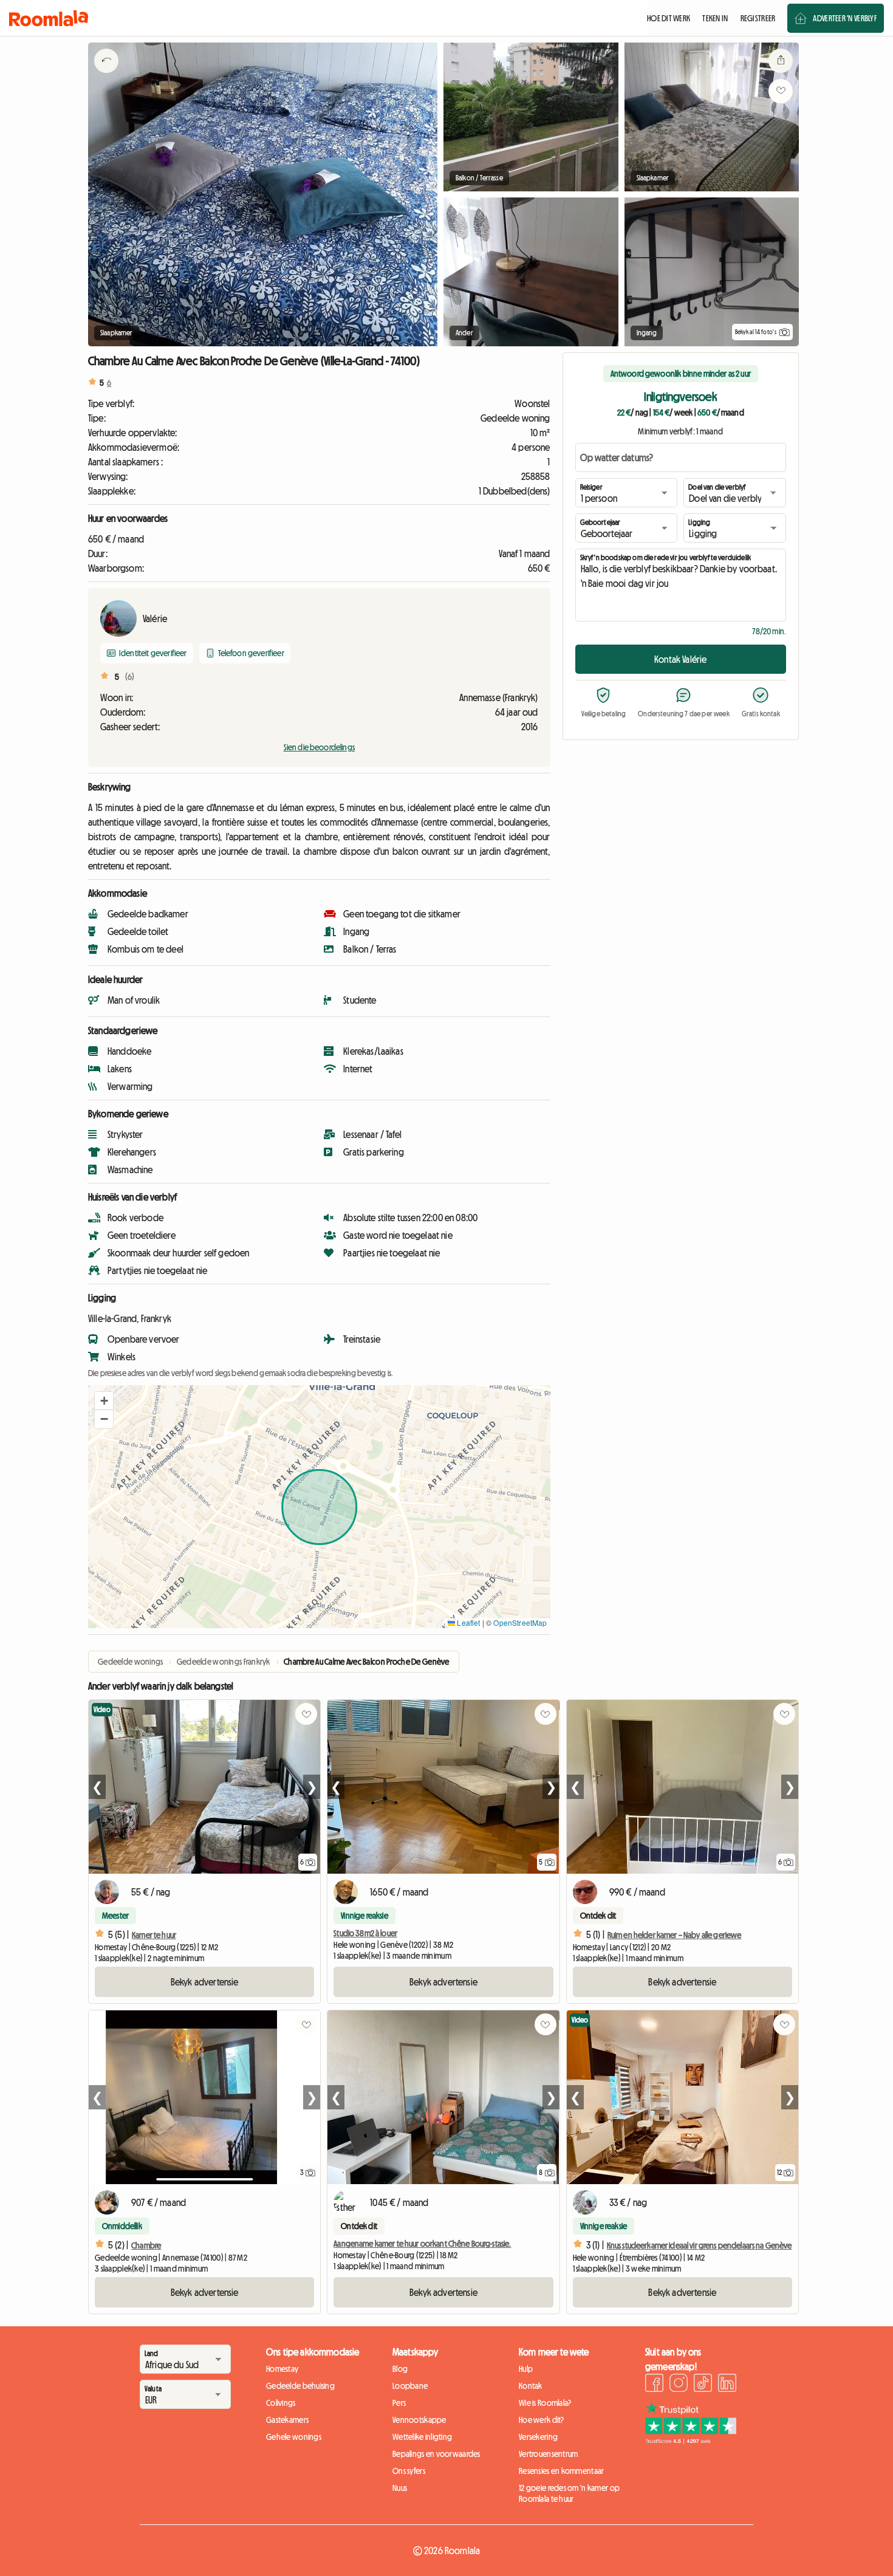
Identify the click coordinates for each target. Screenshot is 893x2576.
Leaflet (467, 1622)
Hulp (526, 2369)
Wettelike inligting (422, 2437)
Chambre (146, 2245)
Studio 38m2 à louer (365, 1933)
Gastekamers (287, 2420)
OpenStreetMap (520, 1622)
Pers (399, 2403)
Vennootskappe (419, 2420)
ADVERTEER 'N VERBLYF (845, 18)
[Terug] (106, 76)
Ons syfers (409, 2471)
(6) (130, 677)
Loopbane (410, 2386)
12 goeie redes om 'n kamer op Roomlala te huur (569, 2493)
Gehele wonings (294, 2437)
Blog (400, 2369)
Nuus (400, 2488)
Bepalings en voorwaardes (436, 2454)
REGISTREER (758, 18)
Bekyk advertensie (205, 1982)
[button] (104, 1401)
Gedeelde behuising (300, 2386)
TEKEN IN (715, 18)
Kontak (531, 2386)
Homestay (282, 2369)
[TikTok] (703, 2385)
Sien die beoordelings (319, 747)
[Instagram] (679, 2385)
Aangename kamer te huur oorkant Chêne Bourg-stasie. (422, 2244)
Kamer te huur (154, 1935)
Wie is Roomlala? (545, 2403)
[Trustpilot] (691, 2441)
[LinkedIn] (727, 2385)
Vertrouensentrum (548, 2454)
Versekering (538, 2437)
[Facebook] (654, 2385)
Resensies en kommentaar (561, 2471)
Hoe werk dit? (542, 2420)
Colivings (281, 2403)
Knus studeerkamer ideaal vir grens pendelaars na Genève (700, 2245)
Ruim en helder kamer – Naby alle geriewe (675, 1935)
